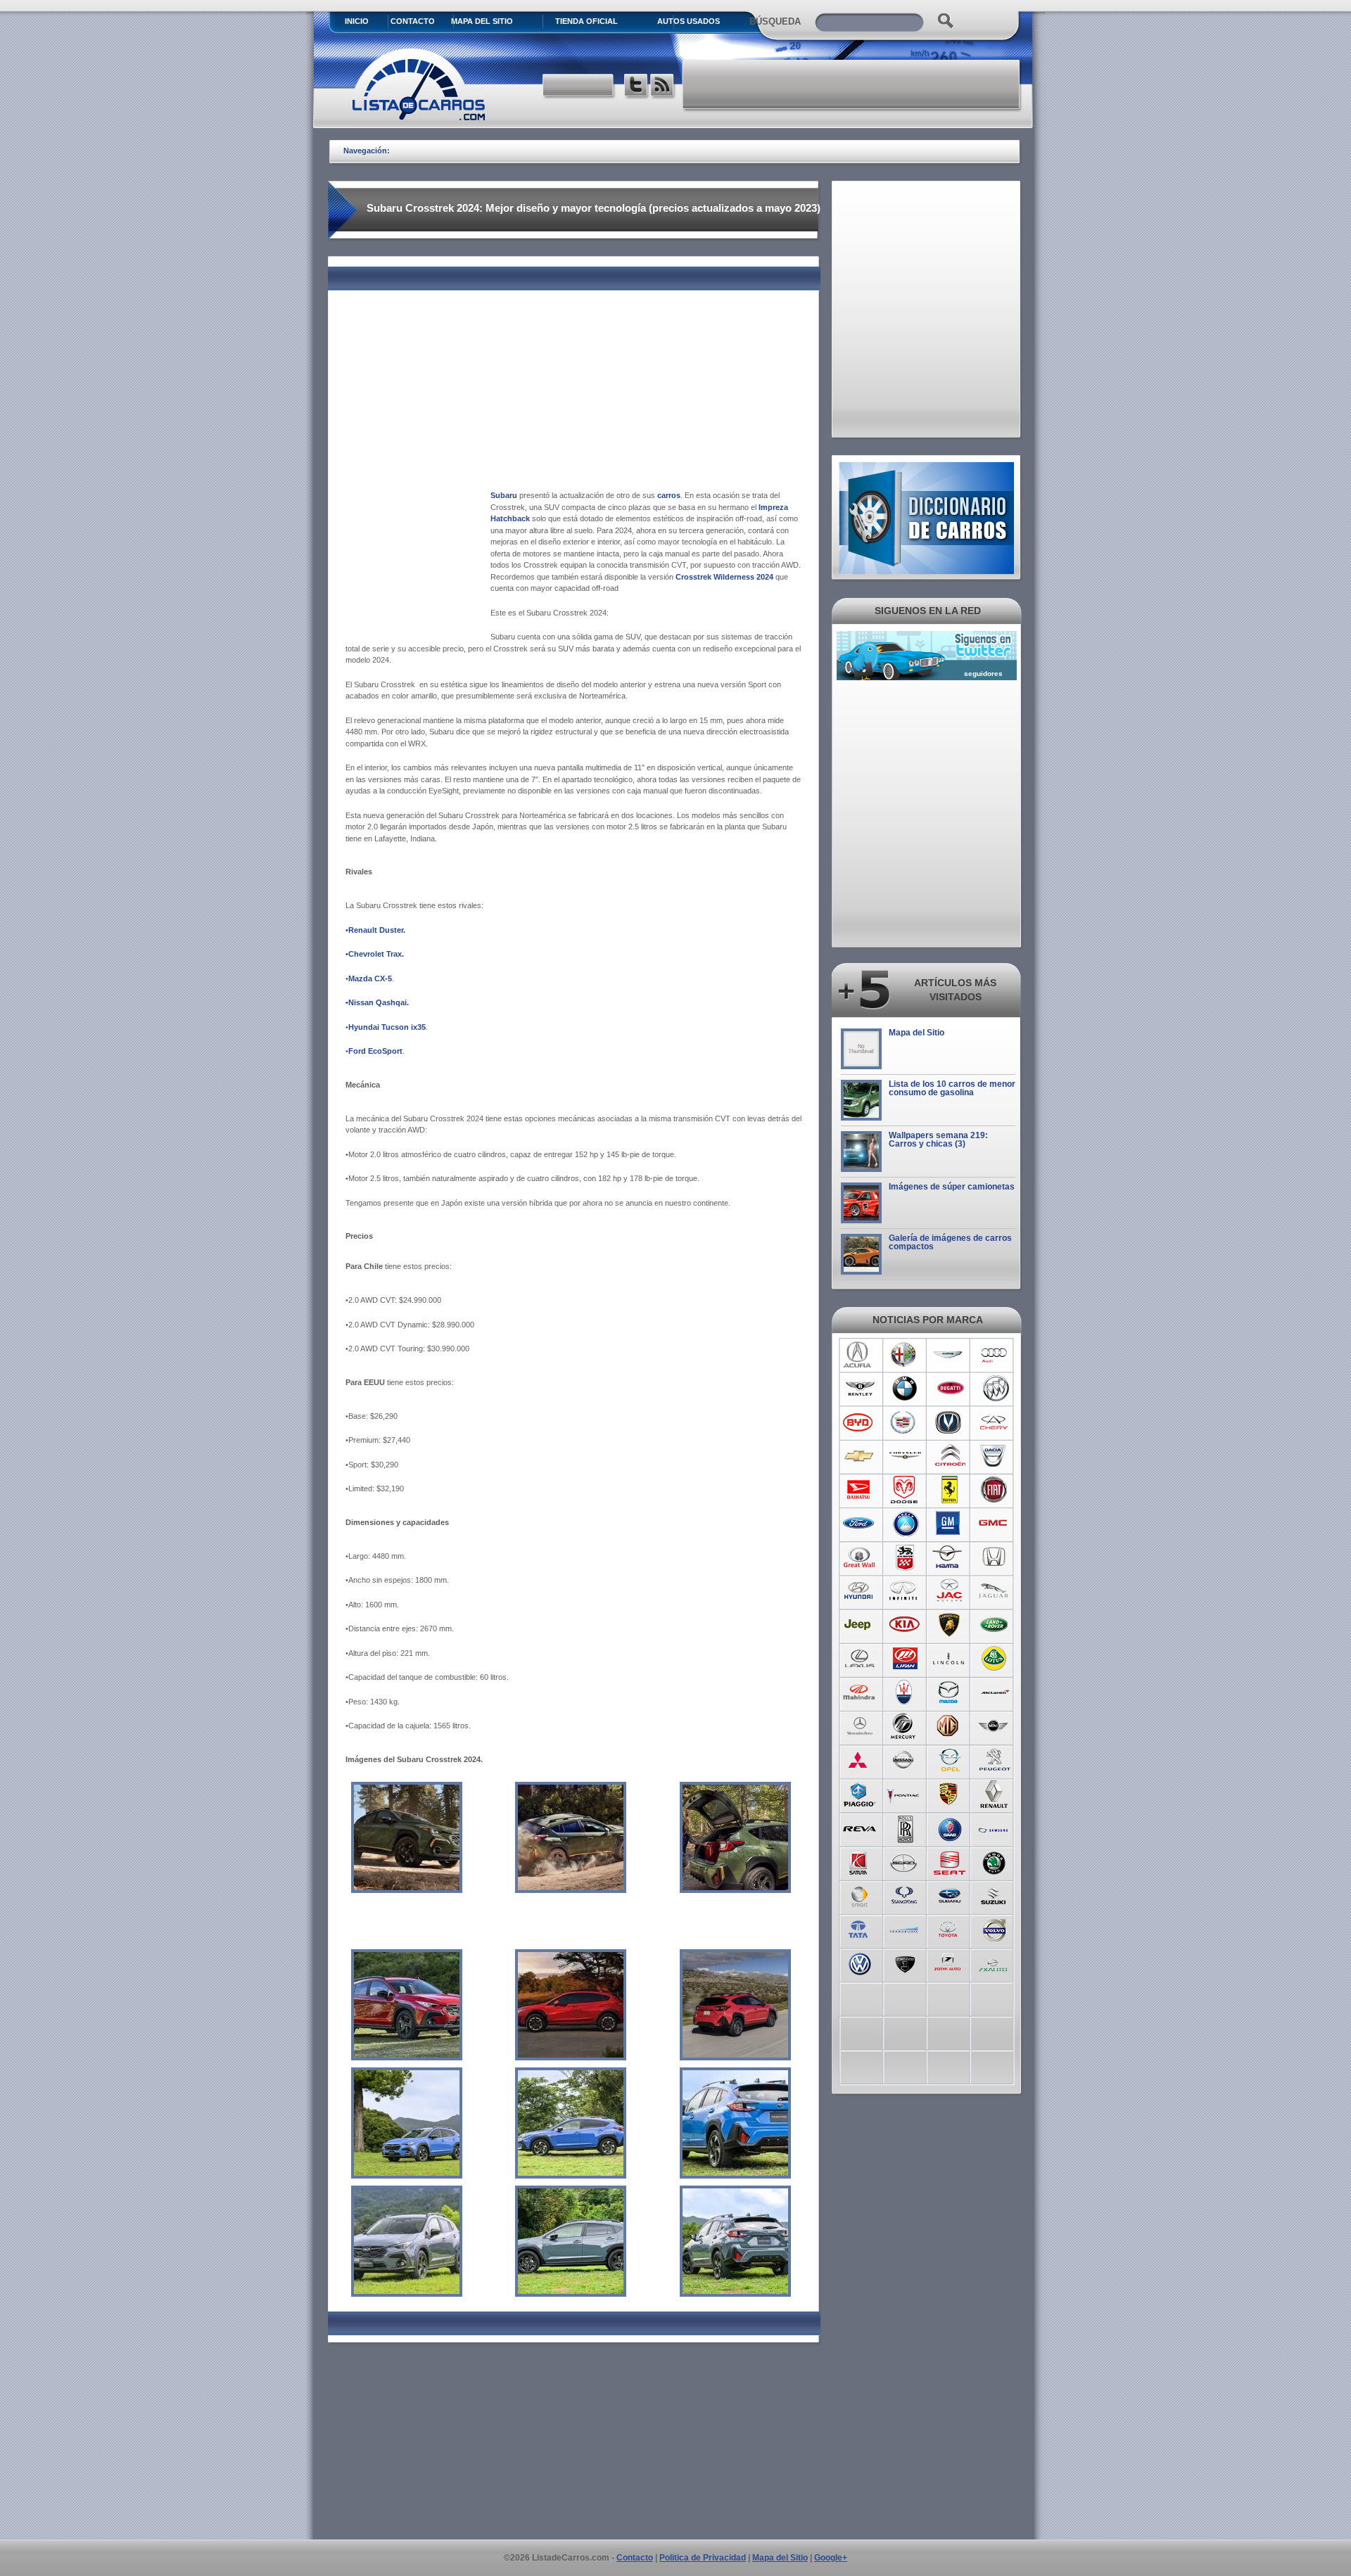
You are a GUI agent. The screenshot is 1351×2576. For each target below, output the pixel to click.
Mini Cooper (995, 1726)
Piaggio (860, 1794)
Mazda (950, 1692)
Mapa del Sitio (916, 1033)
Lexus (860, 1659)
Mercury (905, 1726)
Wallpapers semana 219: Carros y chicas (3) (938, 1140)
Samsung (995, 1828)
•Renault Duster (374, 930)
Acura (860, 1355)
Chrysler (905, 1456)
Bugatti (950, 1389)
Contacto (413, 21)
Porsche (950, 1794)
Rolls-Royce (905, 1828)
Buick (995, 1389)
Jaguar (995, 1591)
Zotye (950, 1963)
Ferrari (950, 1490)
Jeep (860, 1625)
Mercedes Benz (860, 1726)
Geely (905, 1524)
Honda (995, 1557)
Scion (905, 1861)
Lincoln (950, 1659)
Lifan (905, 1659)
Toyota (950, 1929)
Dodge (905, 1490)
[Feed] (663, 87)
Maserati (905, 1692)
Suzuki (995, 1895)
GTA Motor (905, 1557)
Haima (950, 1557)
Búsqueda (775, 21)
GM (950, 1524)
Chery (995, 1422)
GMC (995, 1524)
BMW (905, 1389)
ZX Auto (995, 1963)
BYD (860, 1422)
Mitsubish (860, 1760)
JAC (950, 1591)
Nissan (905, 1760)
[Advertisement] (852, 84)
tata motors (860, 1929)
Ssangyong (905, 1895)
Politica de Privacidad (703, 2558)
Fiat (995, 1490)
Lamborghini (950, 1625)
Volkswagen (860, 1963)
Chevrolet (860, 1456)
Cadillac (905, 1422)
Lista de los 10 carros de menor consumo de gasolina (952, 1088)
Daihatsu (860, 1490)
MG (950, 1726)
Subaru (950, 1895)
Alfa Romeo (905, 1355)
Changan (950, 1422)
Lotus (995, 1659)
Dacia (995, 1456)
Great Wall (860, 1557)
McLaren (995, 1692)
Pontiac (905, 1794)
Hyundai (860, 1591)
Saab (950, 1828)
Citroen (950, 1456)
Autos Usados (689, 21)
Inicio (357, 21)
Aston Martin (950, 1355)
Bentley (860, 1389)
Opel (950, 1760)
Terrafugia (905, 1929)
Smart (860, 1895)
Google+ (831, 2558)
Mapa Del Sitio (482, 21)
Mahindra (860, 1692)
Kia (905, 1625)
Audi (995, 1355)
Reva (860, 1828)
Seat (950, 1861)
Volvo (995, 1929)
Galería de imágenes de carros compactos (950, 1242)
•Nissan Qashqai (376, 1002)
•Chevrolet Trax (374, 954)
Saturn (860, 1861)
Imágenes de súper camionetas (952, 1187)
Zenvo (905, 1963)
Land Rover (995, 1625)
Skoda (995, 1861)
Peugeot (995, 1760)
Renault (995, 1794)
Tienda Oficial (586, 21)
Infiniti (905, 1591)
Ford (860, 1524)
